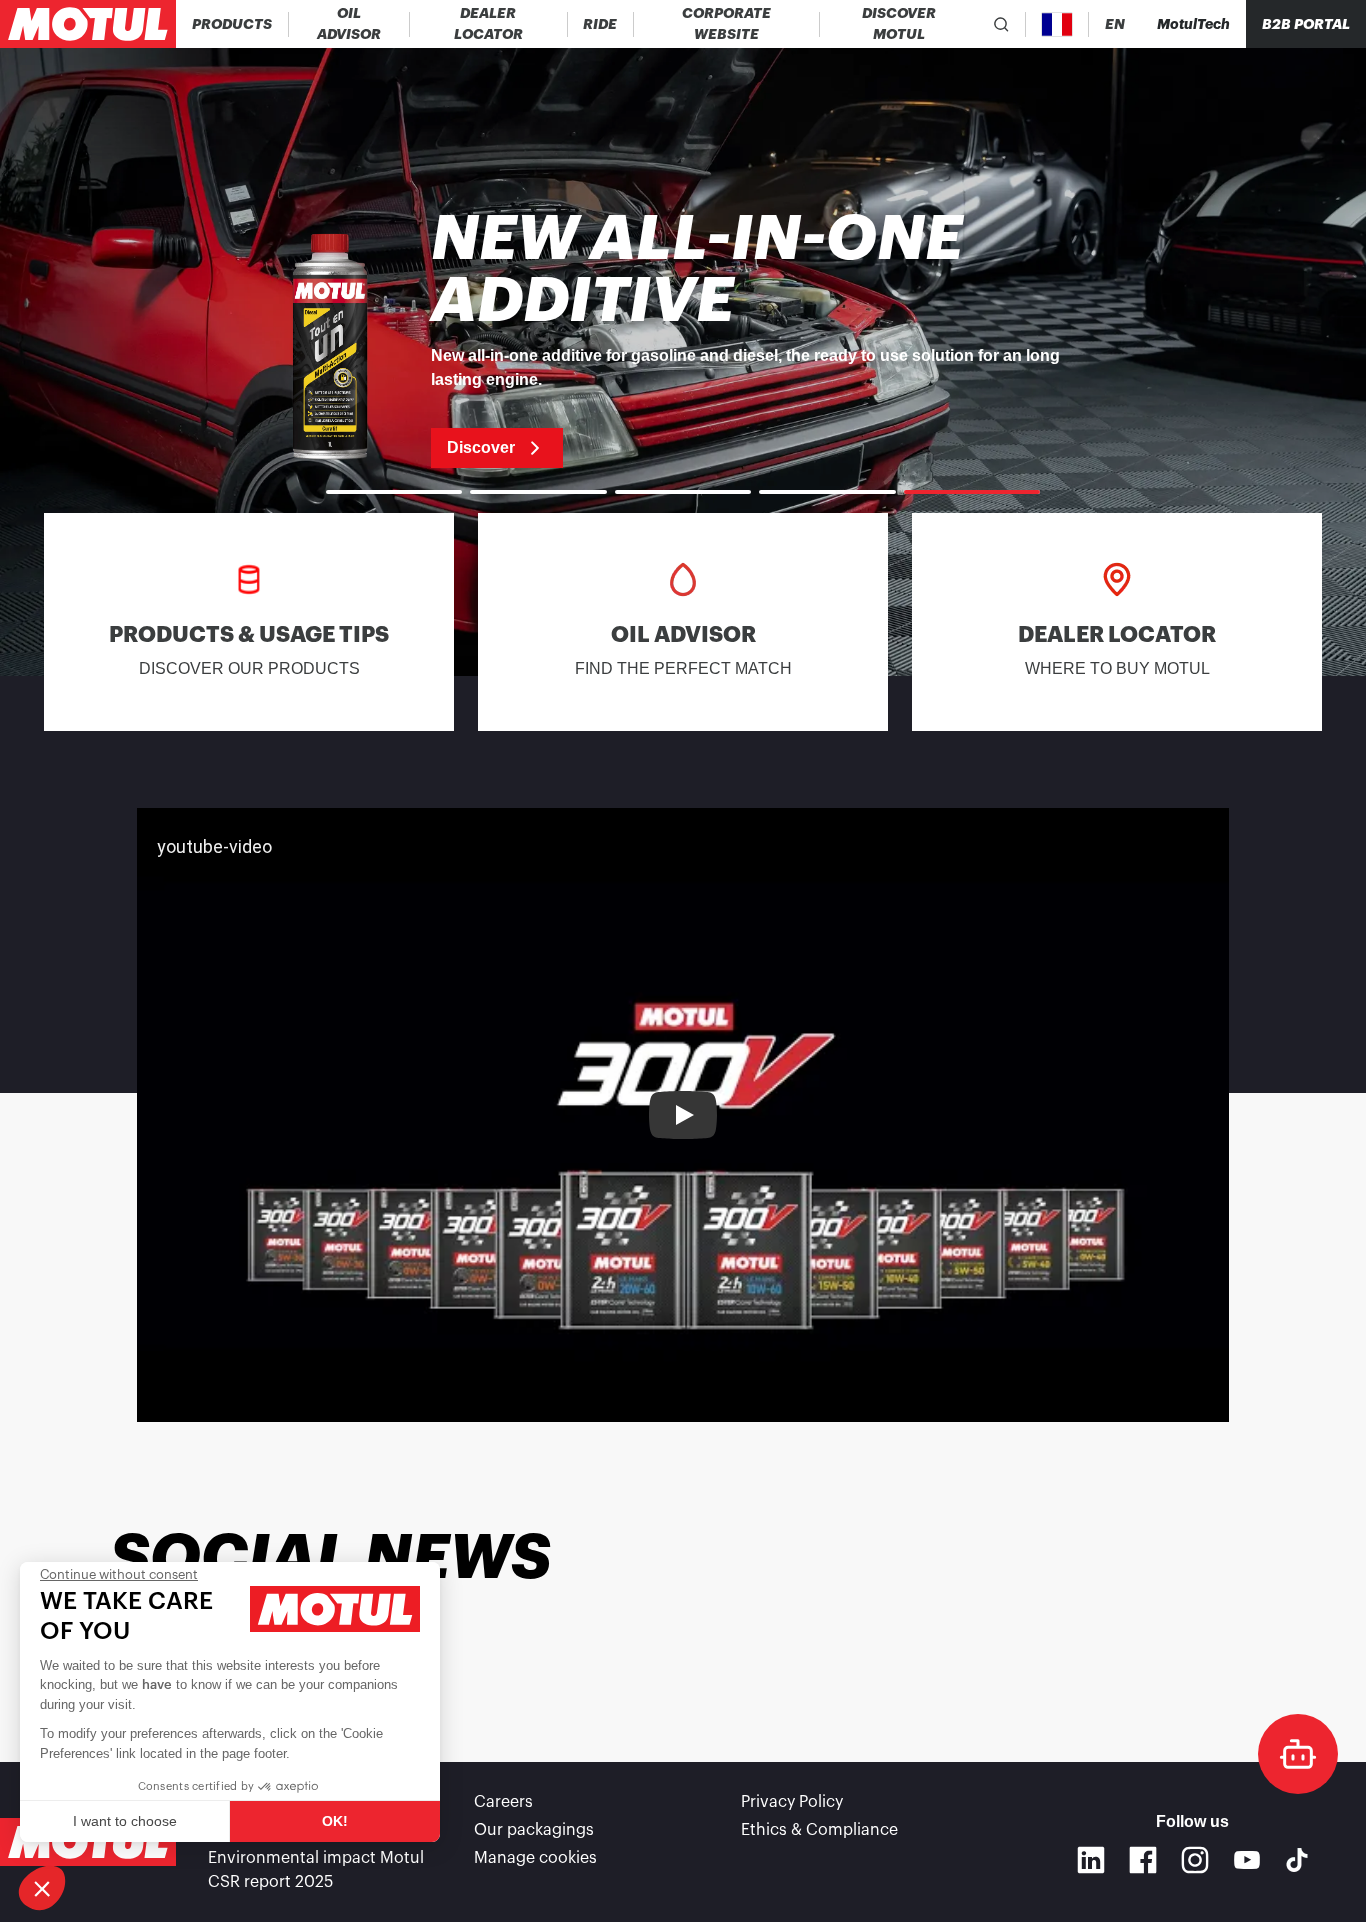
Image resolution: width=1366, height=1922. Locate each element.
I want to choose (125, 1821)
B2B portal (1306, 24)
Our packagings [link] (534, 1830)
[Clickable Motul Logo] (88, 24)
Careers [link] (503, 1802)
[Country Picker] (1057, 24)
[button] (42, 1888)
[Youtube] (1247, 1860)
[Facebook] (1143, 1860)
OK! (335, 1821)
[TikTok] (1297, 1860)
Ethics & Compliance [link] (819, 1830)
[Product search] (1001, 24)
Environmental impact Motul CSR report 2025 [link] (316, 1870)
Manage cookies (535, 1858)
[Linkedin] (1091, 1860)
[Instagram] (1195, 1860)
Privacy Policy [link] (792, 1802)
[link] (600, 24)
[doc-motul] (1298, 1754)
